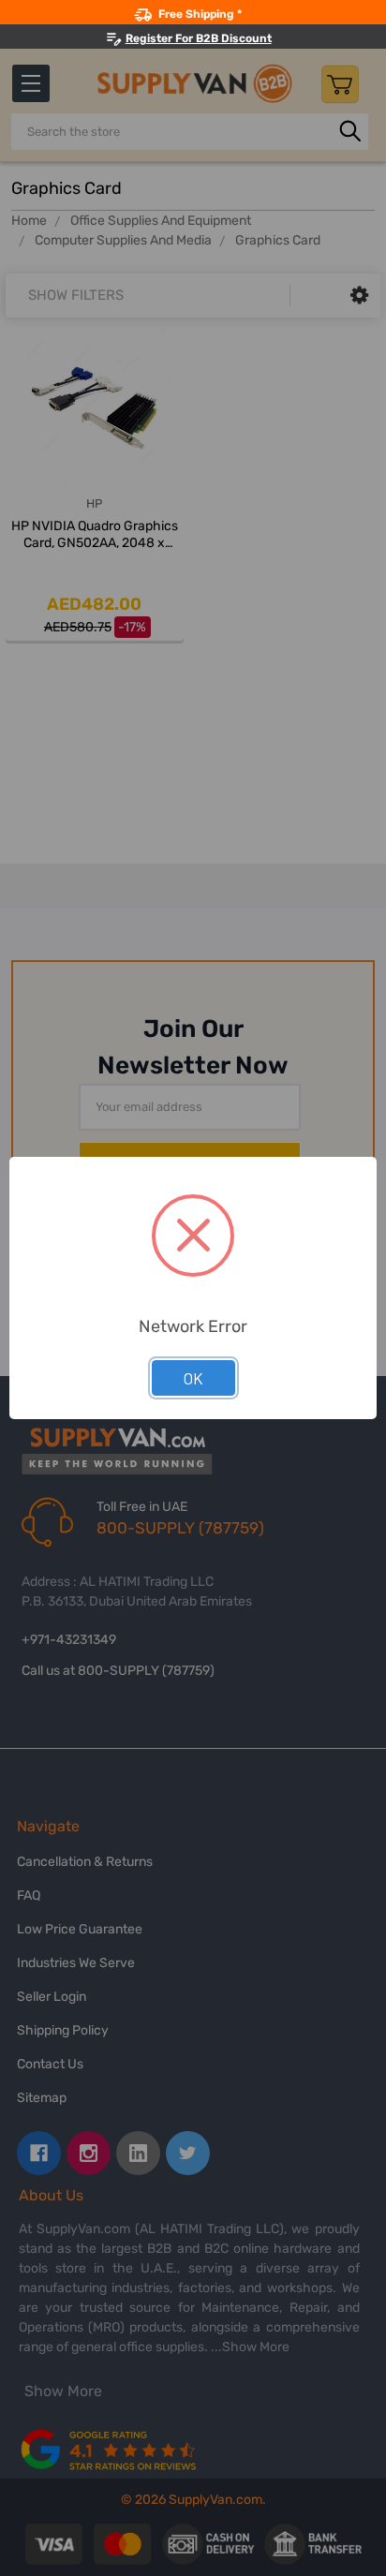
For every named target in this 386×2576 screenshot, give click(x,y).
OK (193, 1378)
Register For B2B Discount (199, 38)
